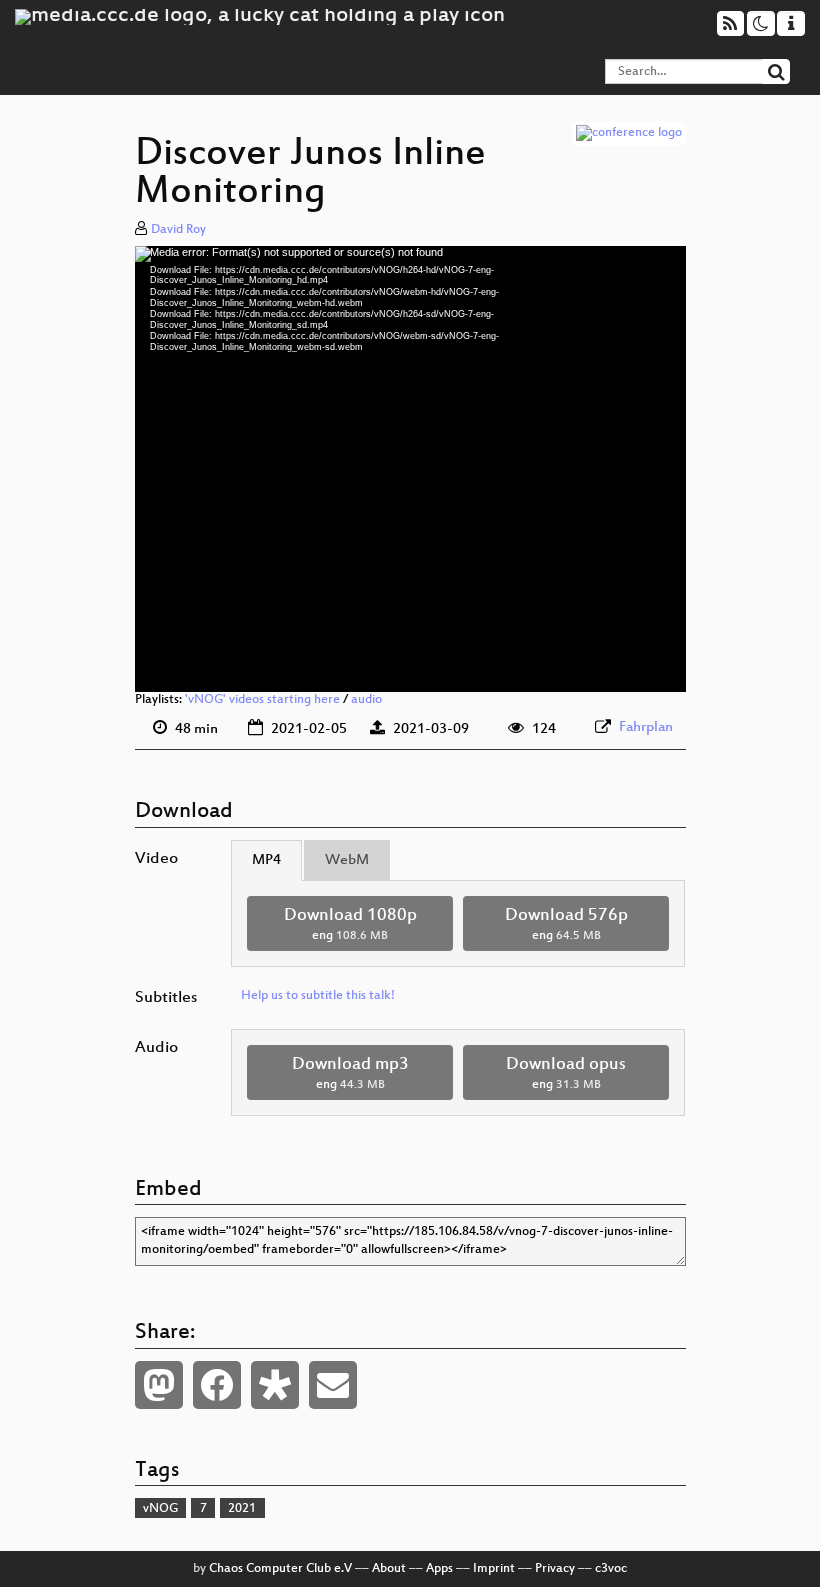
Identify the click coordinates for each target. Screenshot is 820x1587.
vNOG (160, 1509)
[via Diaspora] (275, 1385)
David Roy (178, 230)
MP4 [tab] (266, 860)
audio (366, 700)
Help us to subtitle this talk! (318, 996)
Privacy (555, 1569)
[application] (410, 469)
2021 (242, 1509)
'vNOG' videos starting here (262, 700)
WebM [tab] (347, 860)
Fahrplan (646, 727)
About (389, 1569)
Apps (439, 1569)
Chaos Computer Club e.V (280, 1569)
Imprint (494, 1569)
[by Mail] (333, 1385)
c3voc (611, 1569)
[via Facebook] (217, 1385)
